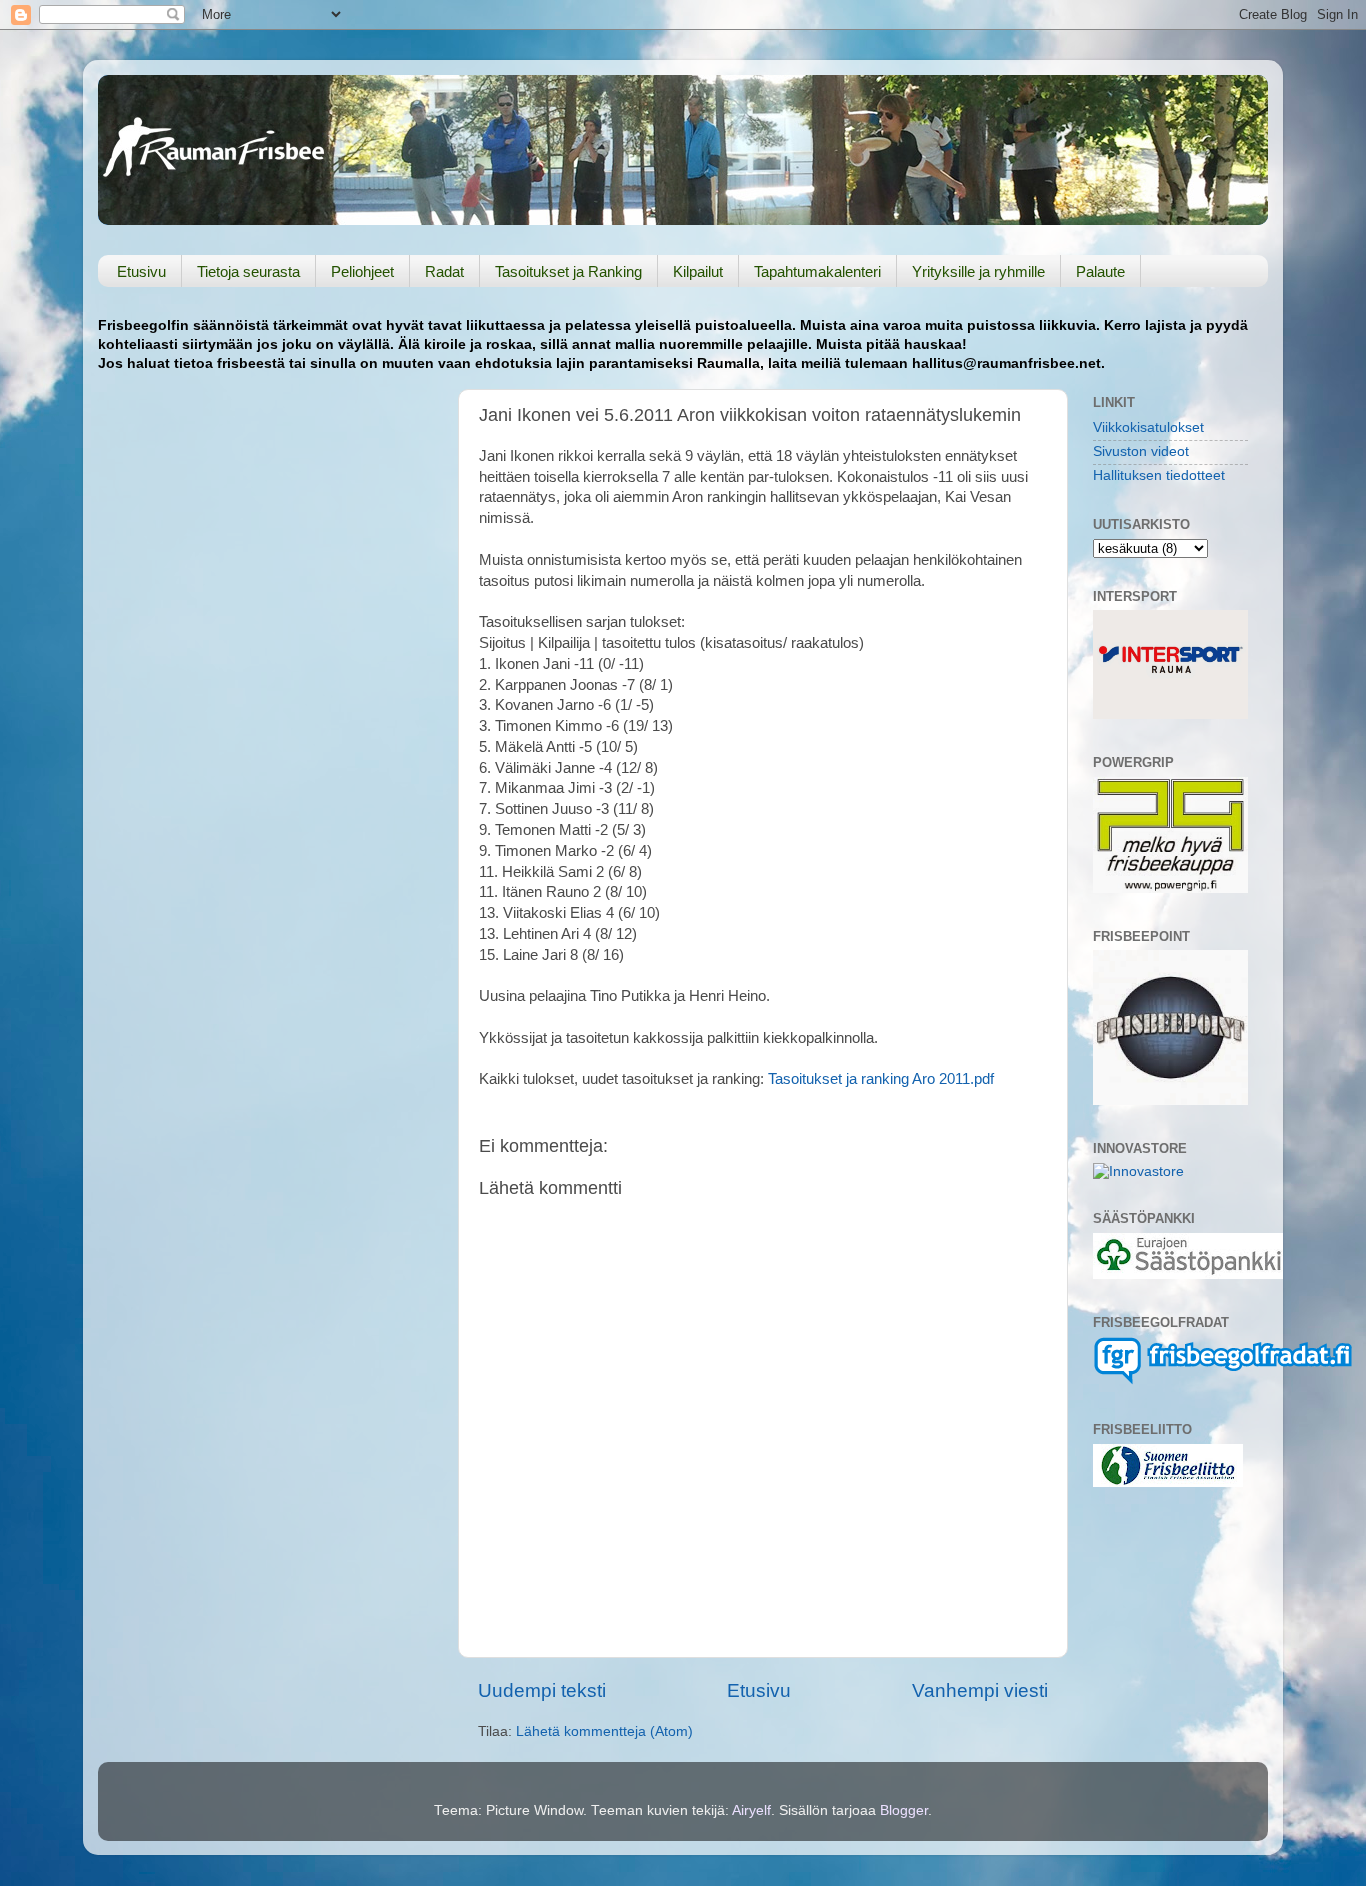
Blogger (904, 1810)
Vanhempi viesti (980, 1690)
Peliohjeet (362, 271)
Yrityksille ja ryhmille (978, 271)
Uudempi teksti (542, 1690)
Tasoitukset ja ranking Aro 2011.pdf (881, 1079)
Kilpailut (698, 271)
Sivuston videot (1141, 451)
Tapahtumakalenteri (817, 271)
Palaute (1100, 271)
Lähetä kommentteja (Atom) (604, 1731)
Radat (444, 271)
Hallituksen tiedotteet (1159, 475)
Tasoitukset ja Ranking (568, 271)
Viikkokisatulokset (1148, 427)
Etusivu (141, 271)
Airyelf (751, 1810)
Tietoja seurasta (248, 271)
